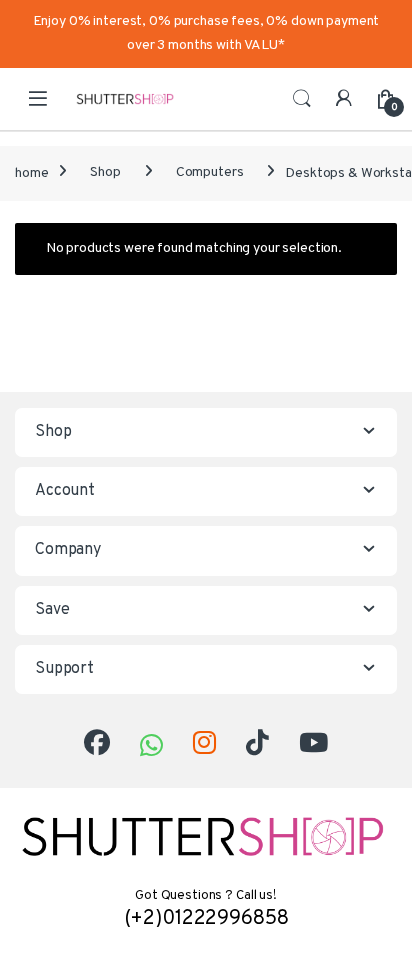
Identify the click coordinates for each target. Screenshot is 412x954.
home (31, 172)
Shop (105, 172)
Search (302, 99)
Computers (210, 172)
